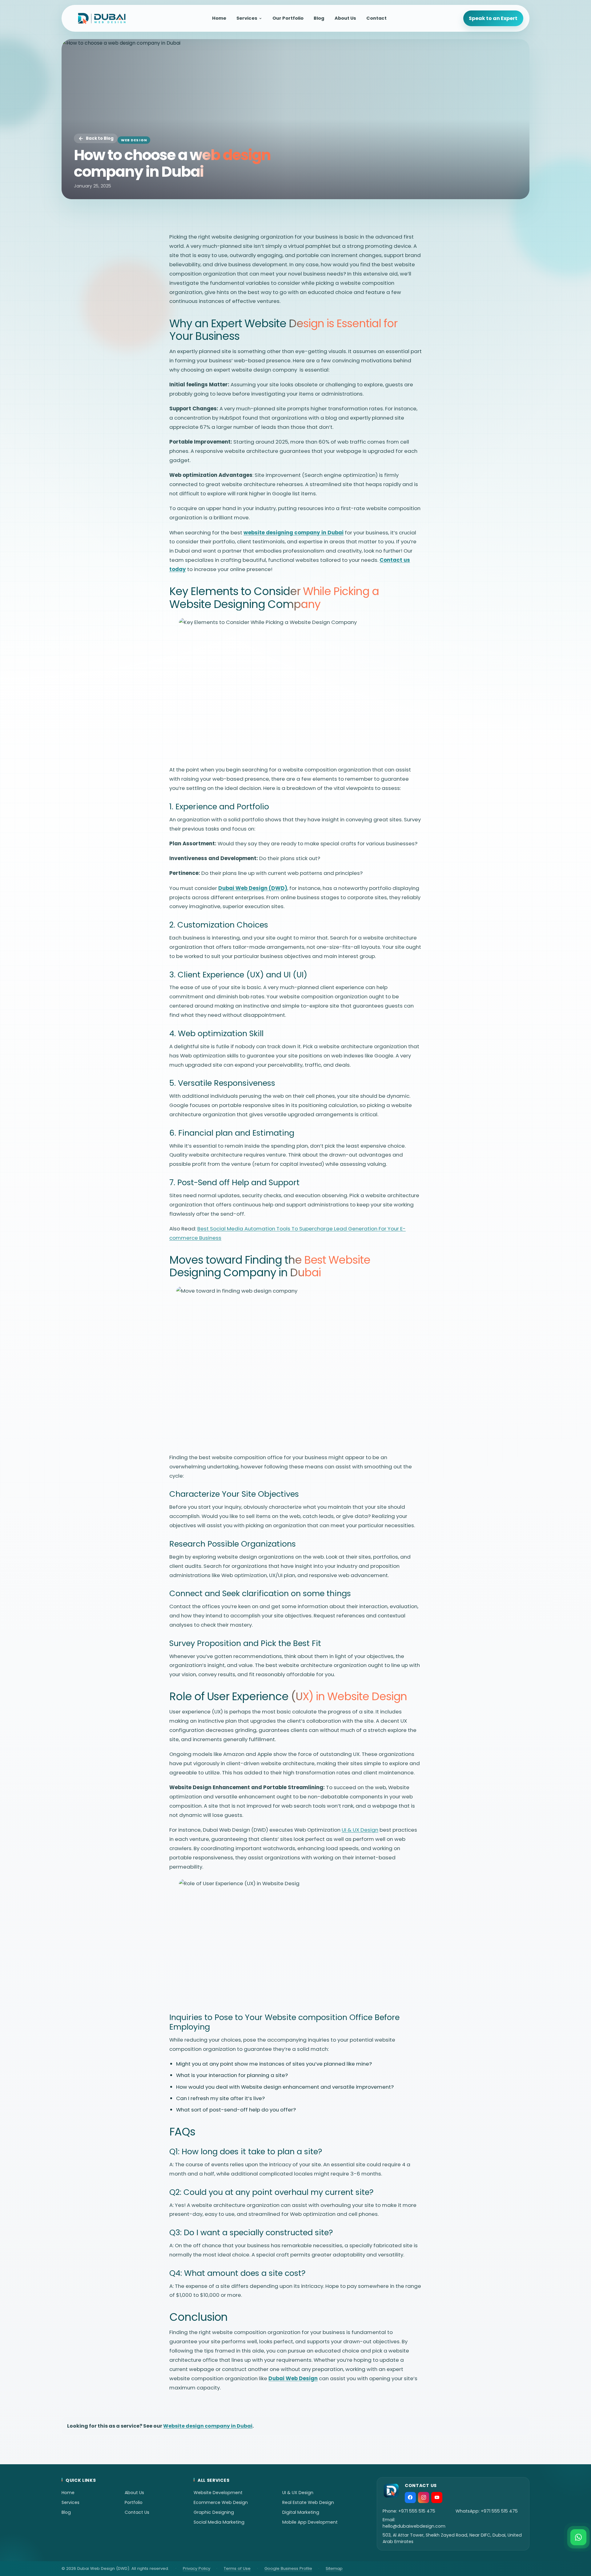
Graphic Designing (214, 2512)
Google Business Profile (288, 2568)
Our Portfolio (288, 18)
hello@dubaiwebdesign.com (414, 2526)
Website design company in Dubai (208, 2426)
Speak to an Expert (493, 18)
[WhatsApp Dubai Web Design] (578, 2537)
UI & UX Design (298, 2493)
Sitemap (334, 2568)
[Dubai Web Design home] (102, 18)
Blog (319, 18)
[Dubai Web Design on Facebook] (410, 2498)
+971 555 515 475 (417, 2511)
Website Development (218, 2493)
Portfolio (134, 2502)
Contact (376, 18)
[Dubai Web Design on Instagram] (424, 2498)
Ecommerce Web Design (221, 2502)
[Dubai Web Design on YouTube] (437, 2498)
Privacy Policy (197, 2568)
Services (247, 18)
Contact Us (137, 2512)
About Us (345, 18)
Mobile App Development (310, 2522)
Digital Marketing (301, 2512)
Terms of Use (237, 2568)
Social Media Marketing (219, 2522)
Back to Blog (100, 138)
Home (219, 18)
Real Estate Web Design (308, 2502)
